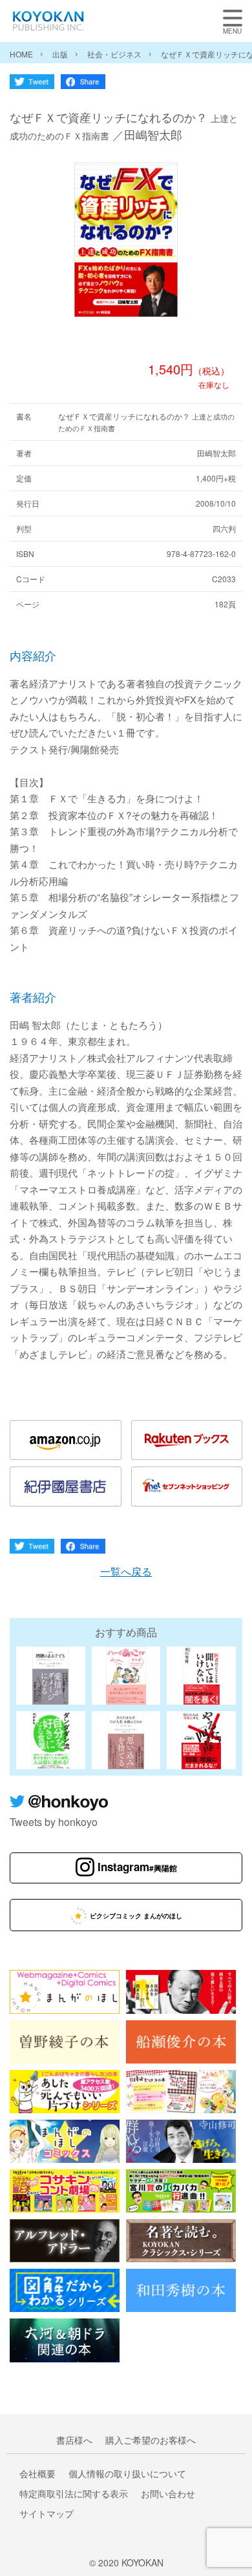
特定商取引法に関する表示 (74, 2493)
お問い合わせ (168, 2493)
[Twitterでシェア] (32, 85)
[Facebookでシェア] (83, 85)
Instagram (137, 1867)
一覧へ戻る (126, 1571)
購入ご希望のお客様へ (151, 2440)
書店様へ (74, 2440)
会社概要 (37, 2473)
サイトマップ (47, 2513)
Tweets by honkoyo (54, 1822)
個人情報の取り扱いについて (127, 2473)
